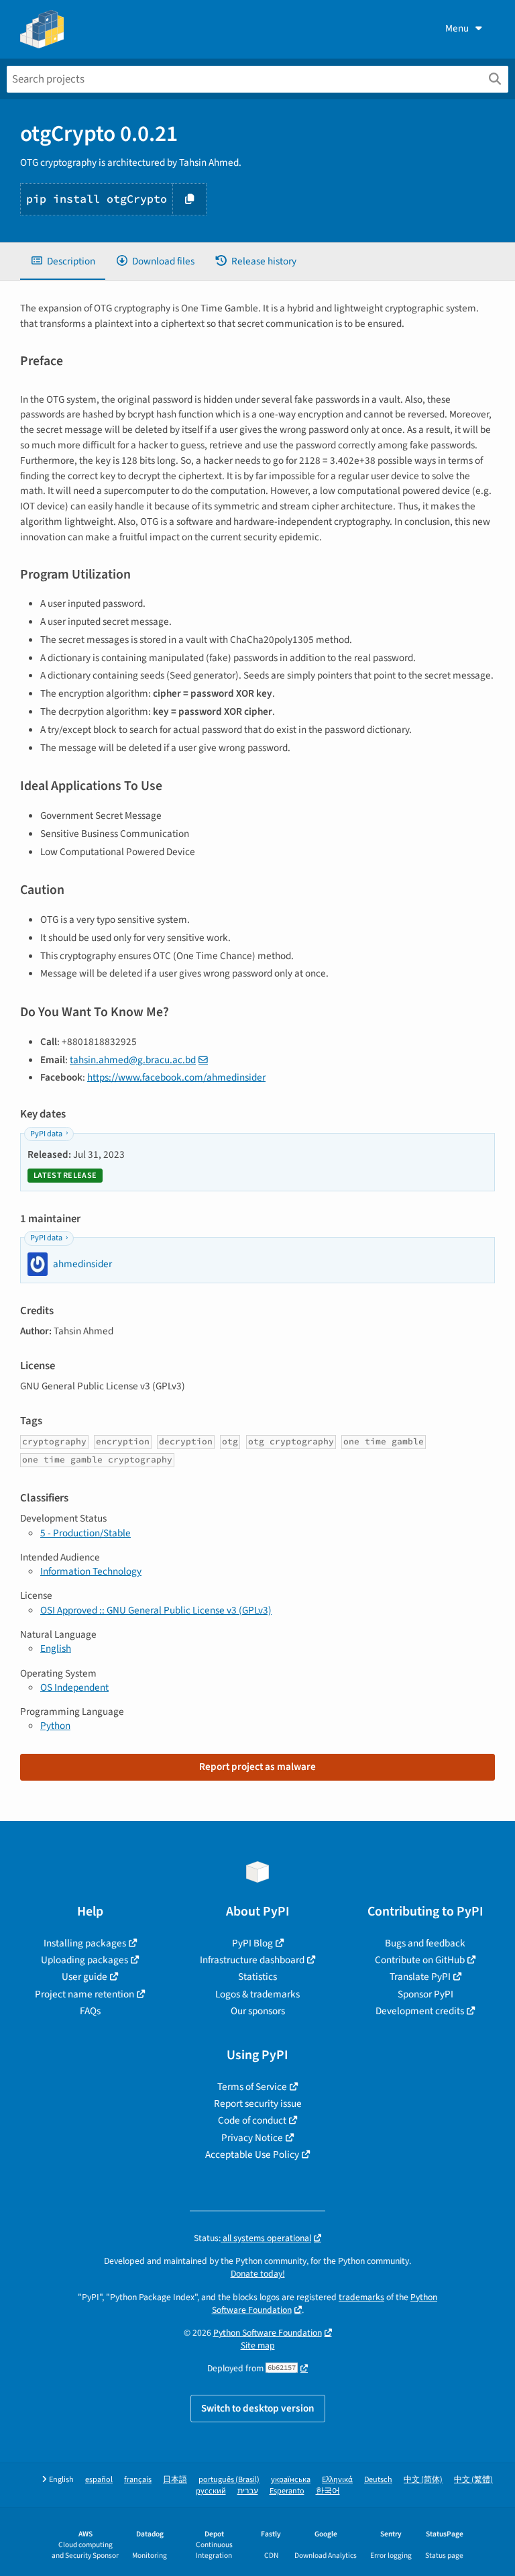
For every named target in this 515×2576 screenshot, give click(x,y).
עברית (248, 2491)
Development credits (420, 2011)
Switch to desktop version (258, 2408)
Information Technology (91, 1571)
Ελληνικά (337, 2480)
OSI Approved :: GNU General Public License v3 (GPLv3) (156, 1610)
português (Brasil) (229, 2480)
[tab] (63, 261)
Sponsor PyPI (425, 1994)
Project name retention (84, 1994)
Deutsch (378, 2480)
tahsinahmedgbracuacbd (133, 1060)
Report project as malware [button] (257, 1767)
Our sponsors (258, 2011)
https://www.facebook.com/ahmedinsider (176, 1077)
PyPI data (46, 1134)
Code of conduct (252, 2120)
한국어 (328, 2491)
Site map (258, 2345)
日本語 (175, 2480)
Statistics (257, 1977)
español (99, 2480)
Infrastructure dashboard (252, 1960)
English (56, 1648)
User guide (84, 1977)
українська (291, 2480)
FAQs (90, 2011)
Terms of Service (252, 2087)
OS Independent (74, 1687)
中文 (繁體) (473, 2480)
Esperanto (287, 2491)
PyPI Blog (252, 1943)
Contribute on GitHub (420, 1960)
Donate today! (258, 2274)
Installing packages (85, 1943)
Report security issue (258, 2103)
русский (211, 2491)
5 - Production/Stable (85, 1533)
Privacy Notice (252, 2138)
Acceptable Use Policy (252, 2154)
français (138, 2480)
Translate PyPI (420, 1977)
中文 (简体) (423, 2480)
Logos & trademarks (257, 1994)
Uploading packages (84, 1960)
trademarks (361, 2297)
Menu (457, 28)
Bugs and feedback (425, 1943)
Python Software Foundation (268, 2333)
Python (55, 1726)
